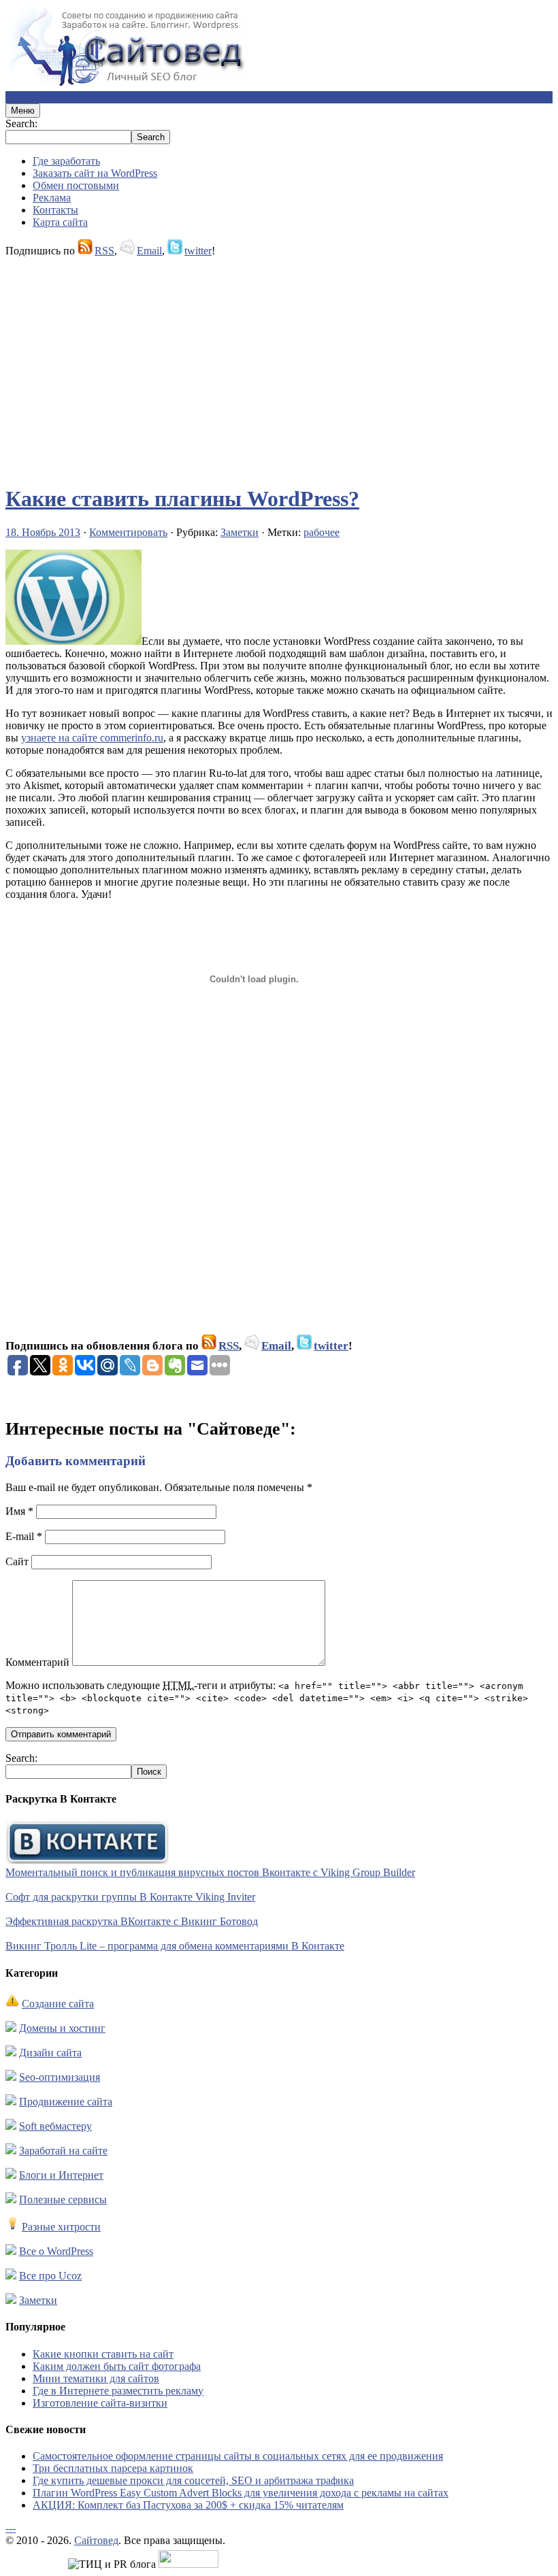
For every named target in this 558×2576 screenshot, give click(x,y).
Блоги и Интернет (61, 2175)
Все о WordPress (56, 2251)
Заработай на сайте (63, 2151)
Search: (21, 123)
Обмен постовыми (76, 185)
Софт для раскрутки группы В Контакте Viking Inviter (130, 1897)
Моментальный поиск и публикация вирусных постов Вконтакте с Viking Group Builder (210, 1872)
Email (149, 251)
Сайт (17, 1561)
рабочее (322, 532)
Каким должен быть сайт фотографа (117, 2366)
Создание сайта (58, 2004)
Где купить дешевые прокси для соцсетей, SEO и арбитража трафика (193, 2480)
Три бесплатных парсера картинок (113, 2468)
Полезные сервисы (63, 2199)
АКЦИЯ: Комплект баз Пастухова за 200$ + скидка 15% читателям (188, 2505)
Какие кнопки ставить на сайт (103, 2354)
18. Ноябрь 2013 (43, 532)
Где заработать (66, 161)
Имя (19, 1511)
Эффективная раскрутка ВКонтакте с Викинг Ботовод (132, 1921)
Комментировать (128, 532)
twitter (198, 251)
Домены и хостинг (62, 2028)
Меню (23, 111)
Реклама (52, 198)
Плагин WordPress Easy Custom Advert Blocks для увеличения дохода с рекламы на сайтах (241, 2493)
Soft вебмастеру (55, 2126)
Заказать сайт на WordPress (95, 173)
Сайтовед (96, 2540)
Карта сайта (60, 222)
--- (11, 2528)
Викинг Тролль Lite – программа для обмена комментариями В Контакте (175, 1946)
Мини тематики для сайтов (96, 2378)
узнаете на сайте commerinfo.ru (92, 738)
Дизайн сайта (50, 2053)
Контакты (55, 210)
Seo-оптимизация (60, 2077)
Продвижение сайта (66, 2102)
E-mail (24, 1536)
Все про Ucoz (50, 2276)
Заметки (240, 532)
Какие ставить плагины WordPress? (182, 499)
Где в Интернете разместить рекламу (118, 2391)
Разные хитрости (61, 2227)
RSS (104, 251)
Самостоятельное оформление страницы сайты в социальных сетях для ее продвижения (238, 2456)
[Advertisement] (279, 365)
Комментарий (37, 1662)
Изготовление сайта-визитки (100, 2403)
